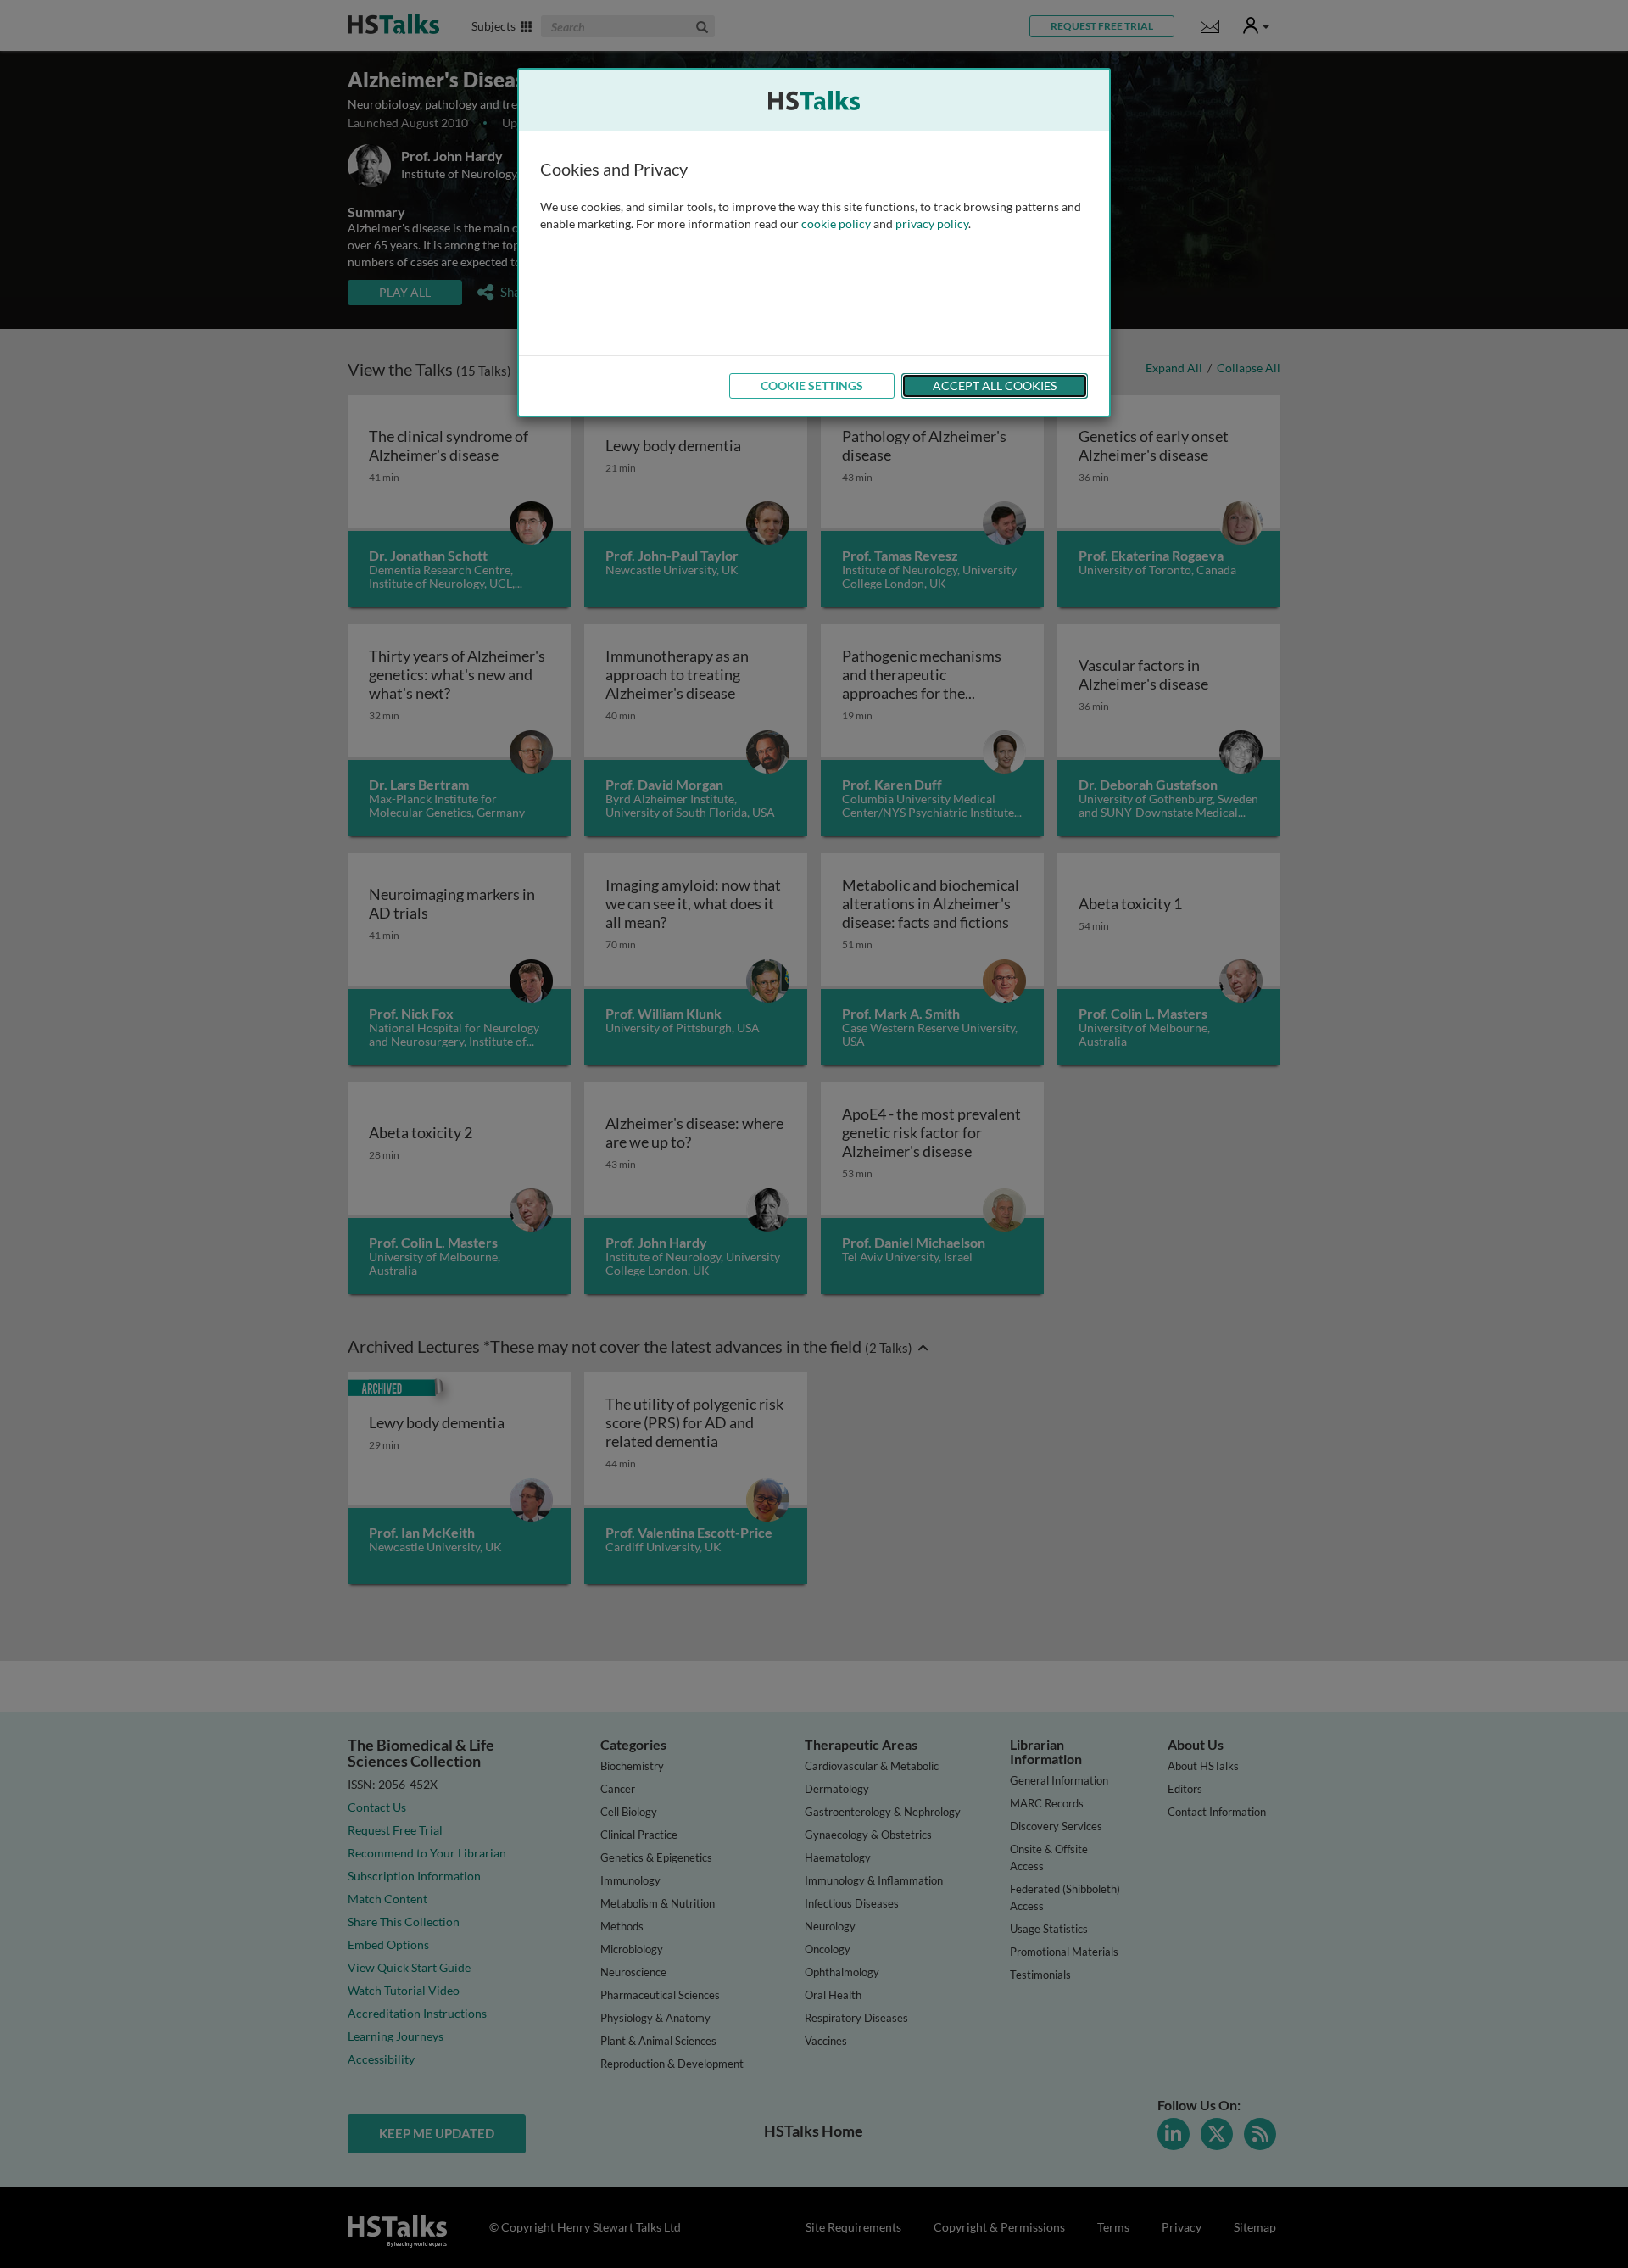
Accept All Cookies (995, 385)
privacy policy (932, 223)
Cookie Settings (812, 385)
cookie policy (836, 223)
